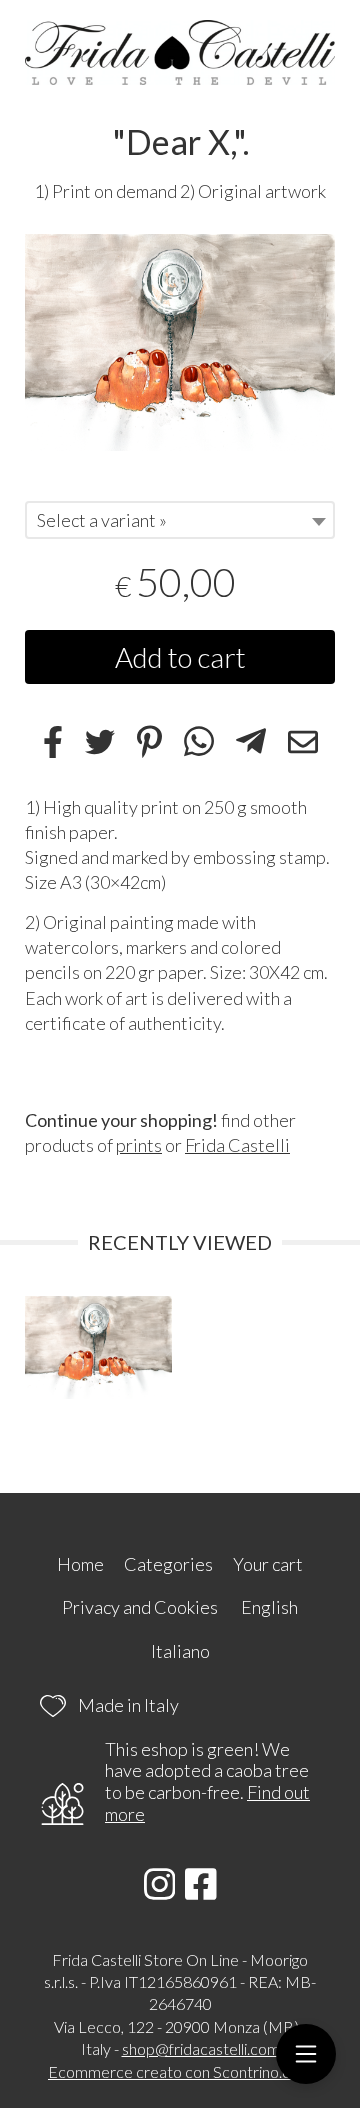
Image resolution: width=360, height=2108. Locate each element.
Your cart (268, 1564)
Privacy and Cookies (140, 1607)
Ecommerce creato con (180, 2071)
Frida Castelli (237, 1145)
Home (80, 1564)
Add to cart (180, 657)
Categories (168, 1564)
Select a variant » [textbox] (102, 520)
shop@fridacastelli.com (201, 2048)
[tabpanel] (180, 342)
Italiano (180, 1651)
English (269, 1607)
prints (139, 1145)
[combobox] (180, 520)
